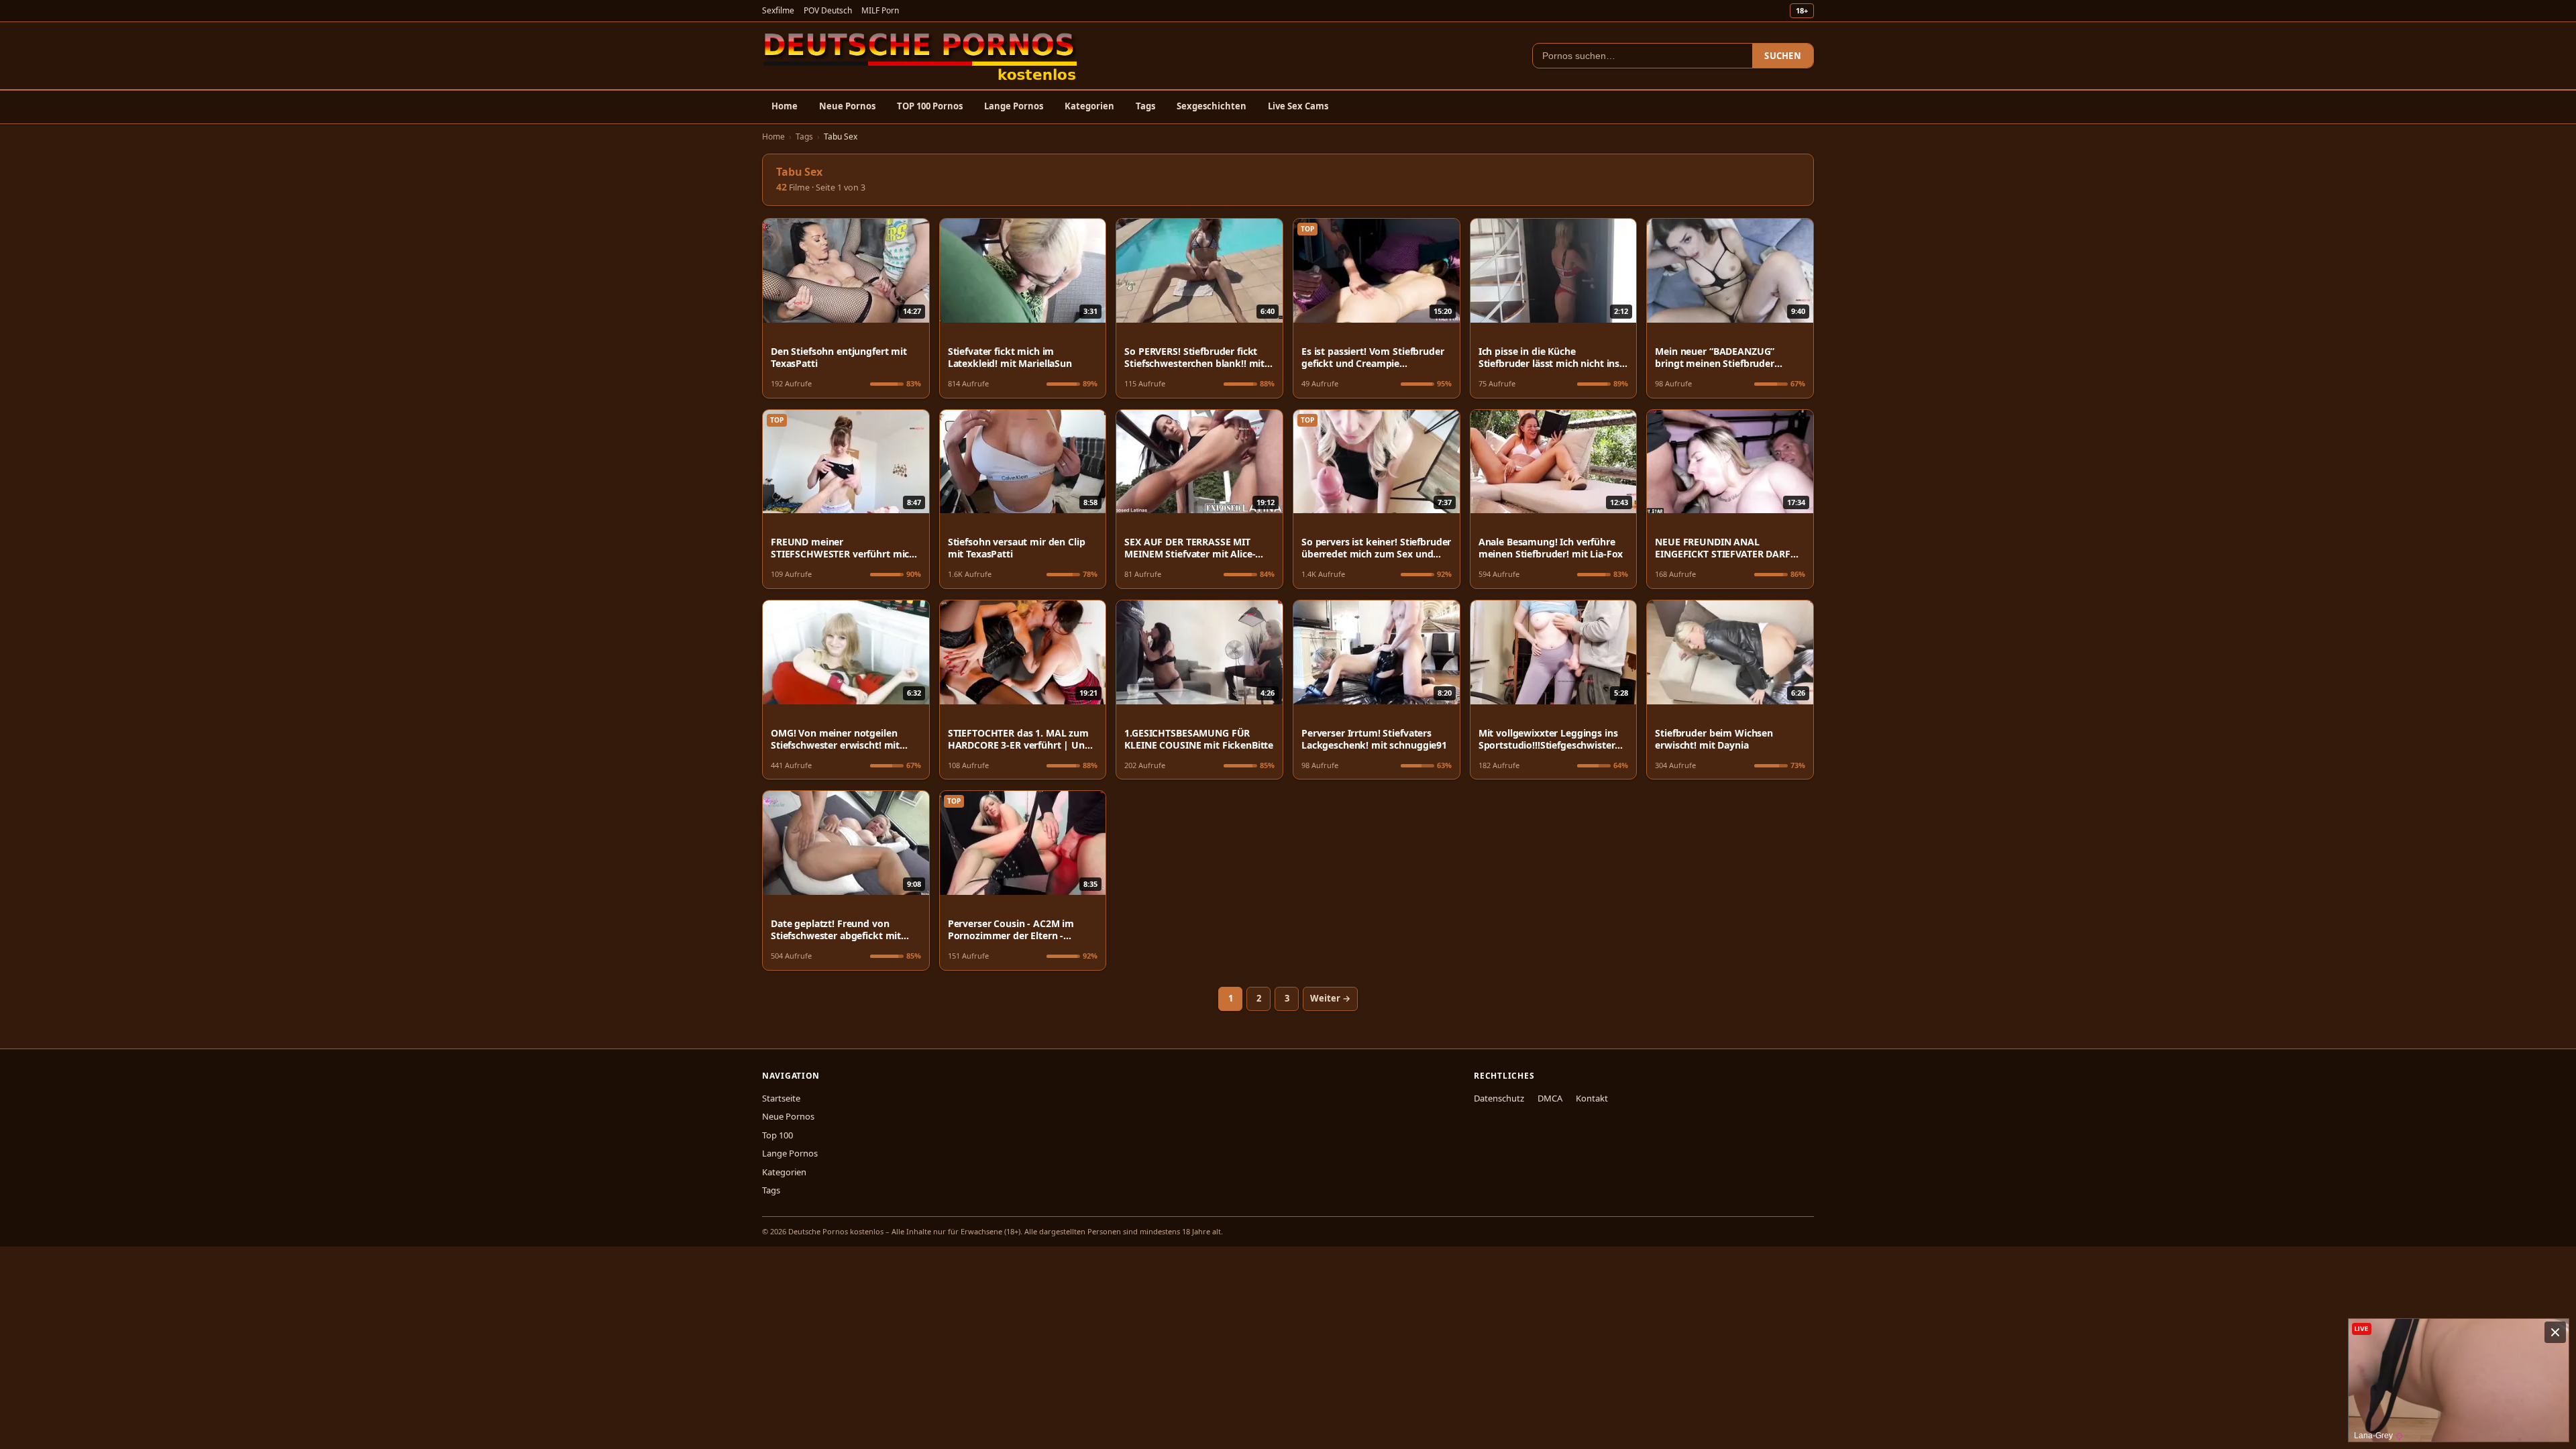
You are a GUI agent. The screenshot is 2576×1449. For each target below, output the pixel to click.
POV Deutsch (828, 10)
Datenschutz (1499, 1098)
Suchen (1783, 56)
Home (785, 106)
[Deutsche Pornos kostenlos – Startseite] (921, 56)
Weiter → (1330, 998)
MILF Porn (880, 10)
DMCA (1550, 1098)
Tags (1145, 106)
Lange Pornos (1014, 106)
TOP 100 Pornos (930, 106)
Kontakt (1592, 1098)
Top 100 (777, 1135)
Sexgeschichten (1212, 106)
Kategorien (1089, 106)
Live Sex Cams (1298, 106)
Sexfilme (778, 10)
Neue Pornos (847, 106)
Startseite (781, 1098)
